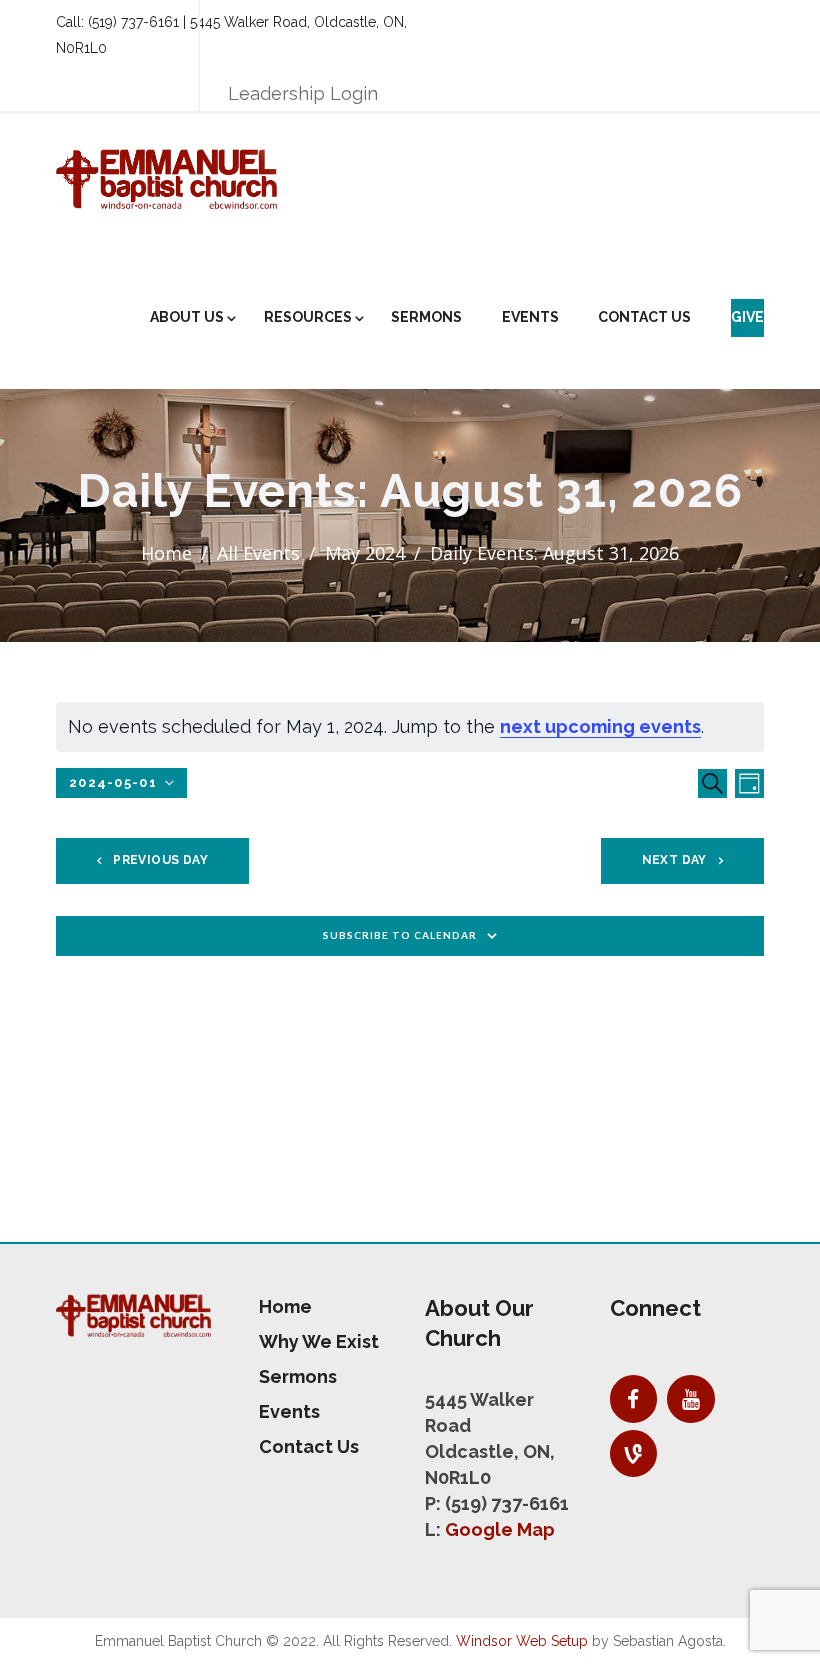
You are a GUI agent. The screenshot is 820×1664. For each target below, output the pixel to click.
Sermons (426, 317)
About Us (187, 317)
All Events (258, 553)
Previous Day (160, 860)
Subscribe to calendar (400, 935)
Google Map (500, 1529)
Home (166, 553)
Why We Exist (319, 1341)
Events (530, 317)
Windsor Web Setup (522, 1641)
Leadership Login (303, 93)
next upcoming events (600, 726)
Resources (308, 317)
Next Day (674, 860)
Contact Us (644, 317)
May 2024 (365, 553)
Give (747, 317)
